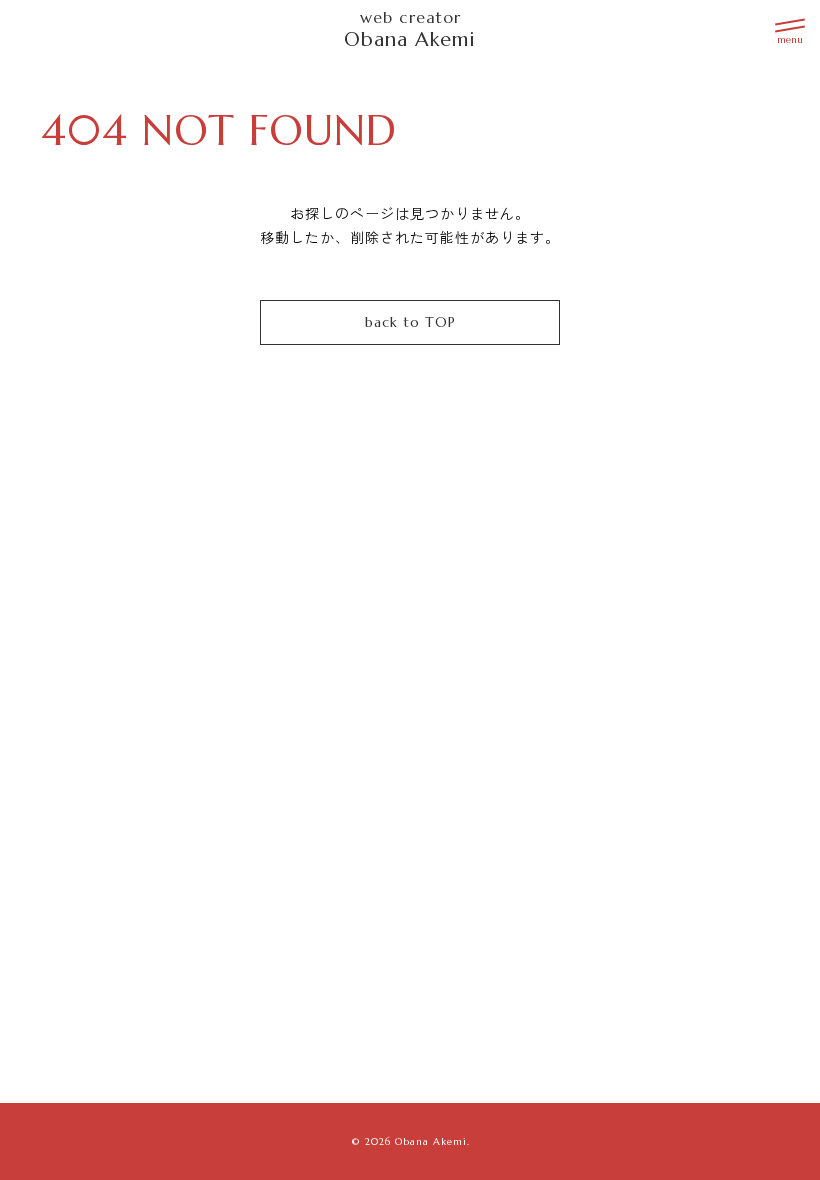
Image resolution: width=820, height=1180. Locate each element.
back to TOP (410, 322)
